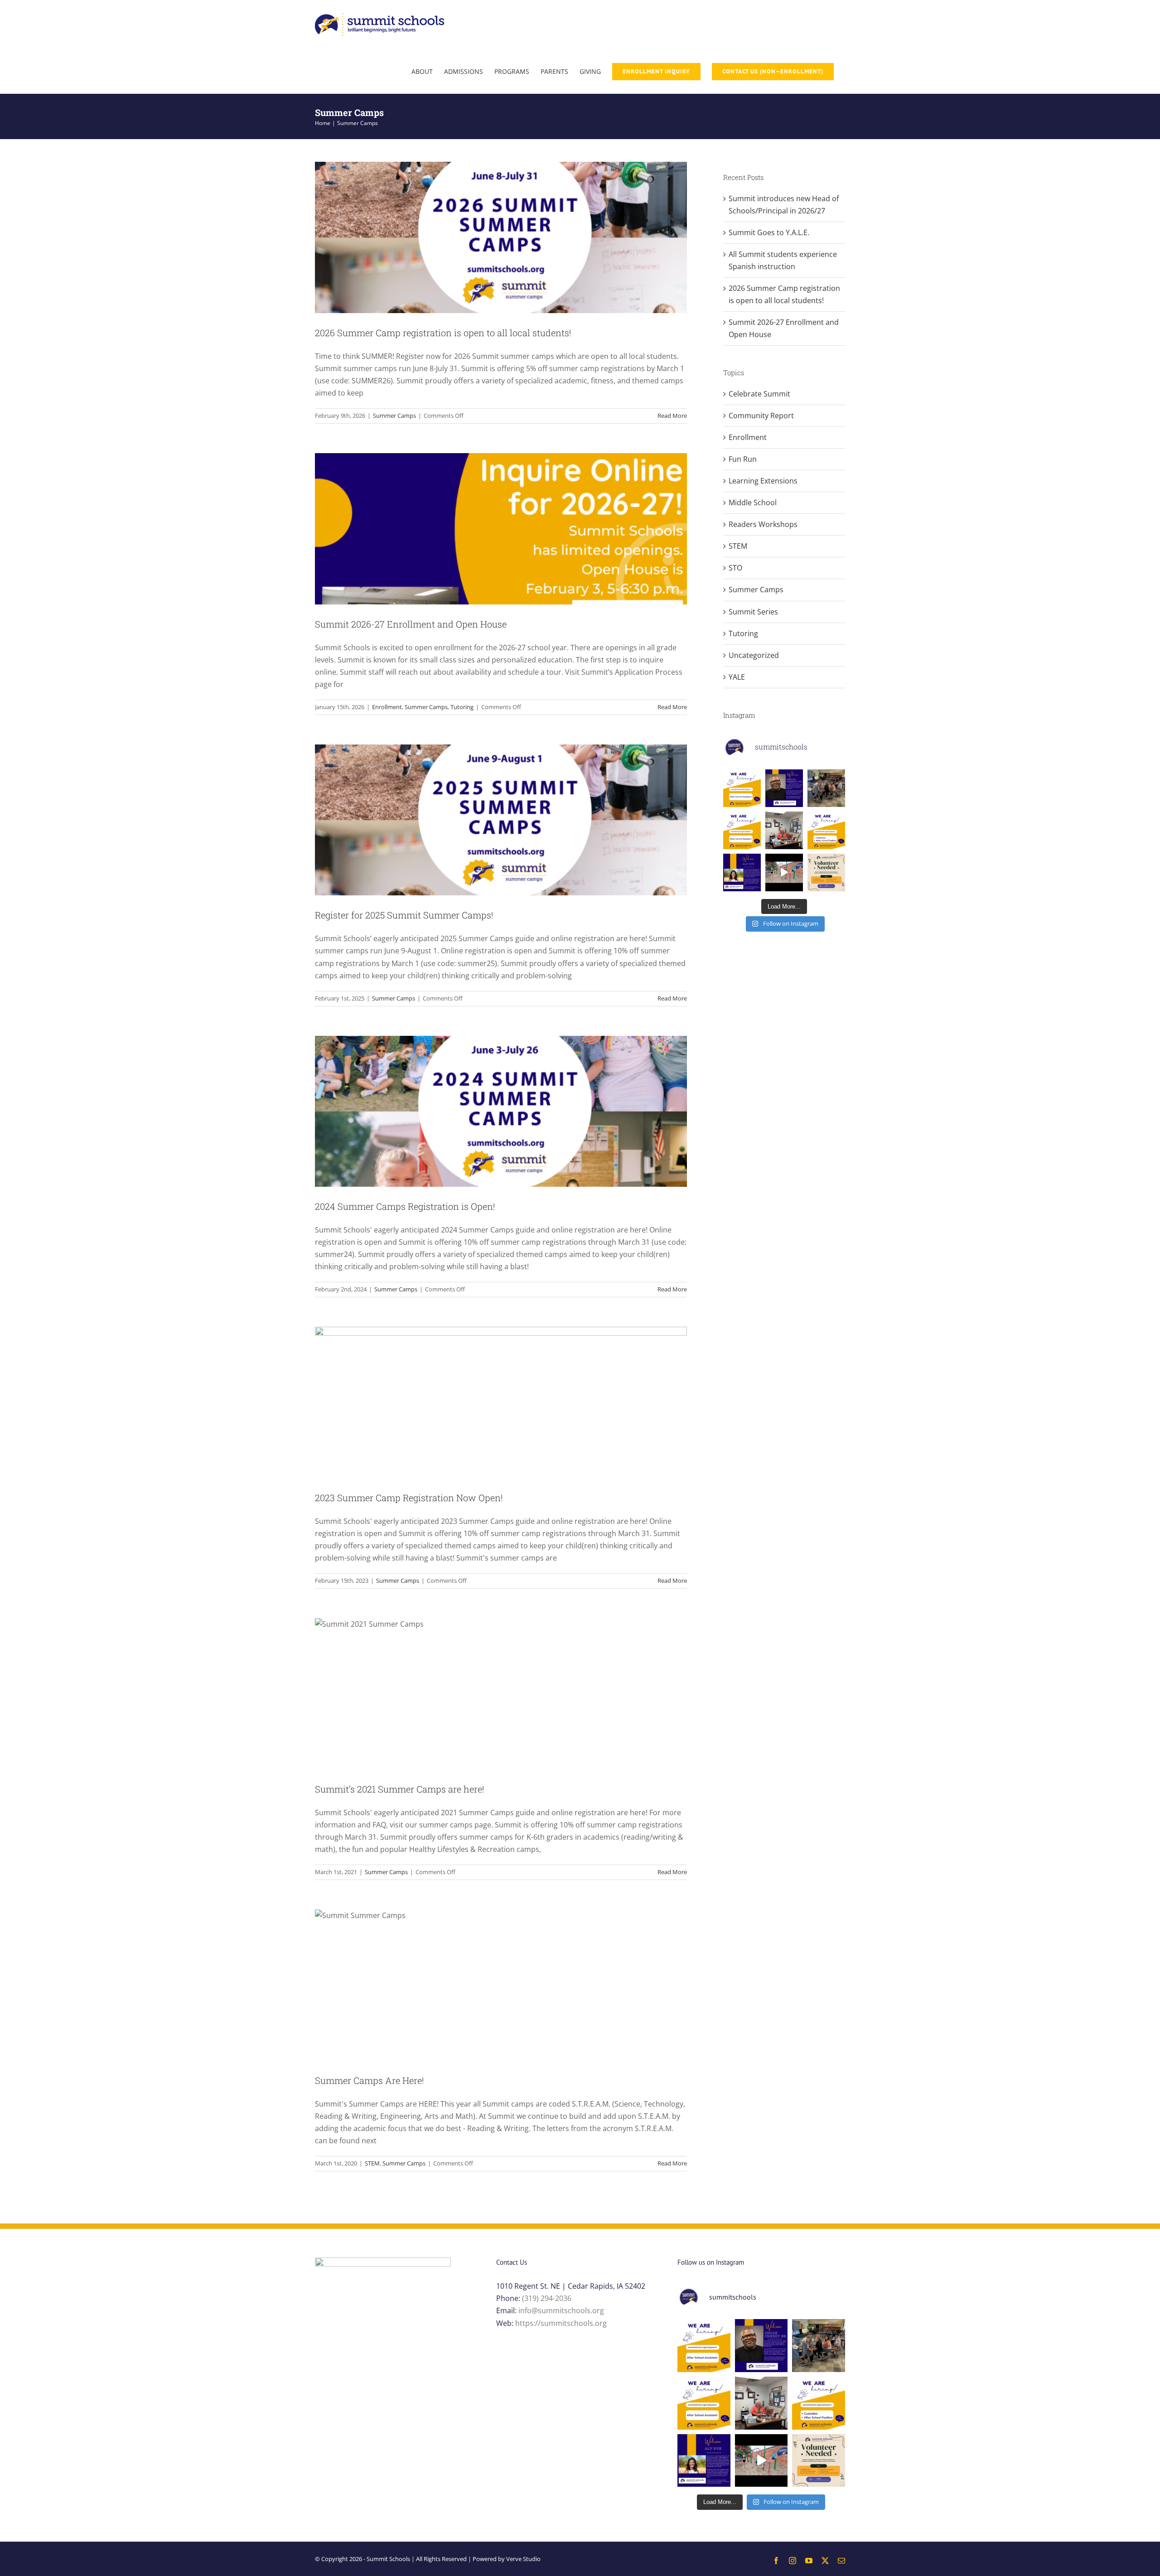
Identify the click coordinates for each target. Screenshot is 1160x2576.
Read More (672, 416)
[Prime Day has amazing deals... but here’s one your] (784, 872)
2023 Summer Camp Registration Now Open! (409, 1498)
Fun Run (743, 459)
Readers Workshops (763, 524)
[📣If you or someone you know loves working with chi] (742, 830)
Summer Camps (394, 416)
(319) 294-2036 (547, 2298)
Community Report (761, 416)
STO (735, 568)
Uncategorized (754, 655)
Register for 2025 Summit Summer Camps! (404, 915)
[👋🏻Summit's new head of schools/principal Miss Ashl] (784, 830)
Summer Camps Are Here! (369, 2080)
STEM (372, 2163)
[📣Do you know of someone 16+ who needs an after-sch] (742, 788)
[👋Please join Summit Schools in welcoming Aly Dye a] (742, 872)
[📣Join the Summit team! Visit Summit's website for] (826, 830)
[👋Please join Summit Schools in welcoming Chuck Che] (784, 788)
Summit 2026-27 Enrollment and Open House (411, 624)
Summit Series (753, 612)
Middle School (753, 503)
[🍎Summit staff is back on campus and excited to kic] (826, 788)
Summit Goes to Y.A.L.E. (769, 232)
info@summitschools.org (561, 2310)
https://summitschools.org (561, 2323)
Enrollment (387, 707)
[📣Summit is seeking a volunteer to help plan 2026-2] (826, 872)
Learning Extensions (763, 481)
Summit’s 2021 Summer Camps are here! (399, 1789)
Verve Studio (523, 2559)
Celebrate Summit (759, 394)
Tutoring (462, 707)
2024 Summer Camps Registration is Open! (405, 1206)
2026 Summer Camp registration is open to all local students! (443, 333)
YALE (737, 677)
